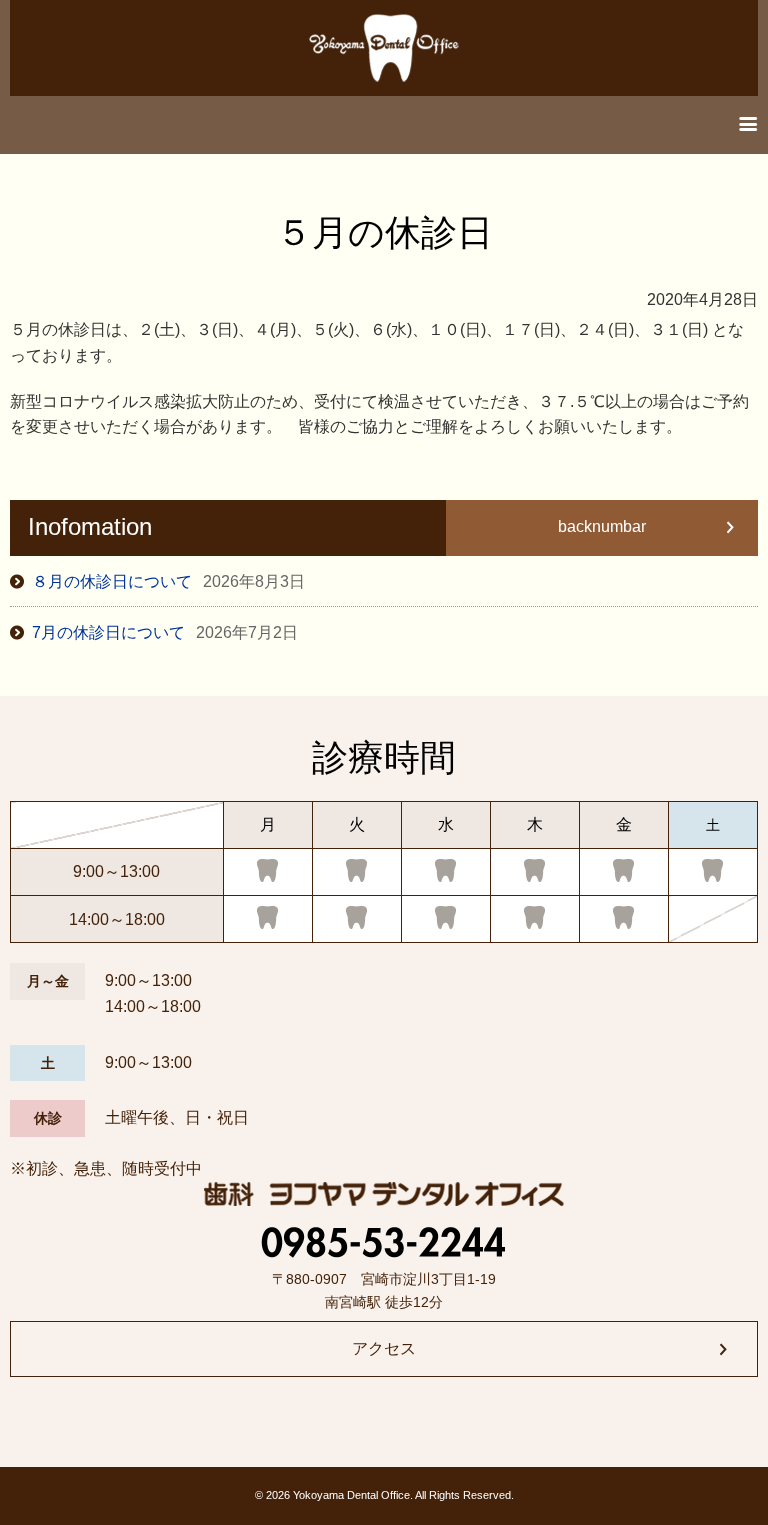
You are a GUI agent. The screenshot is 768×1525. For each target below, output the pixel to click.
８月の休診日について (168, 581)
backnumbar (602, 526)
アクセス (384, 1348)
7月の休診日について (165, 632)
